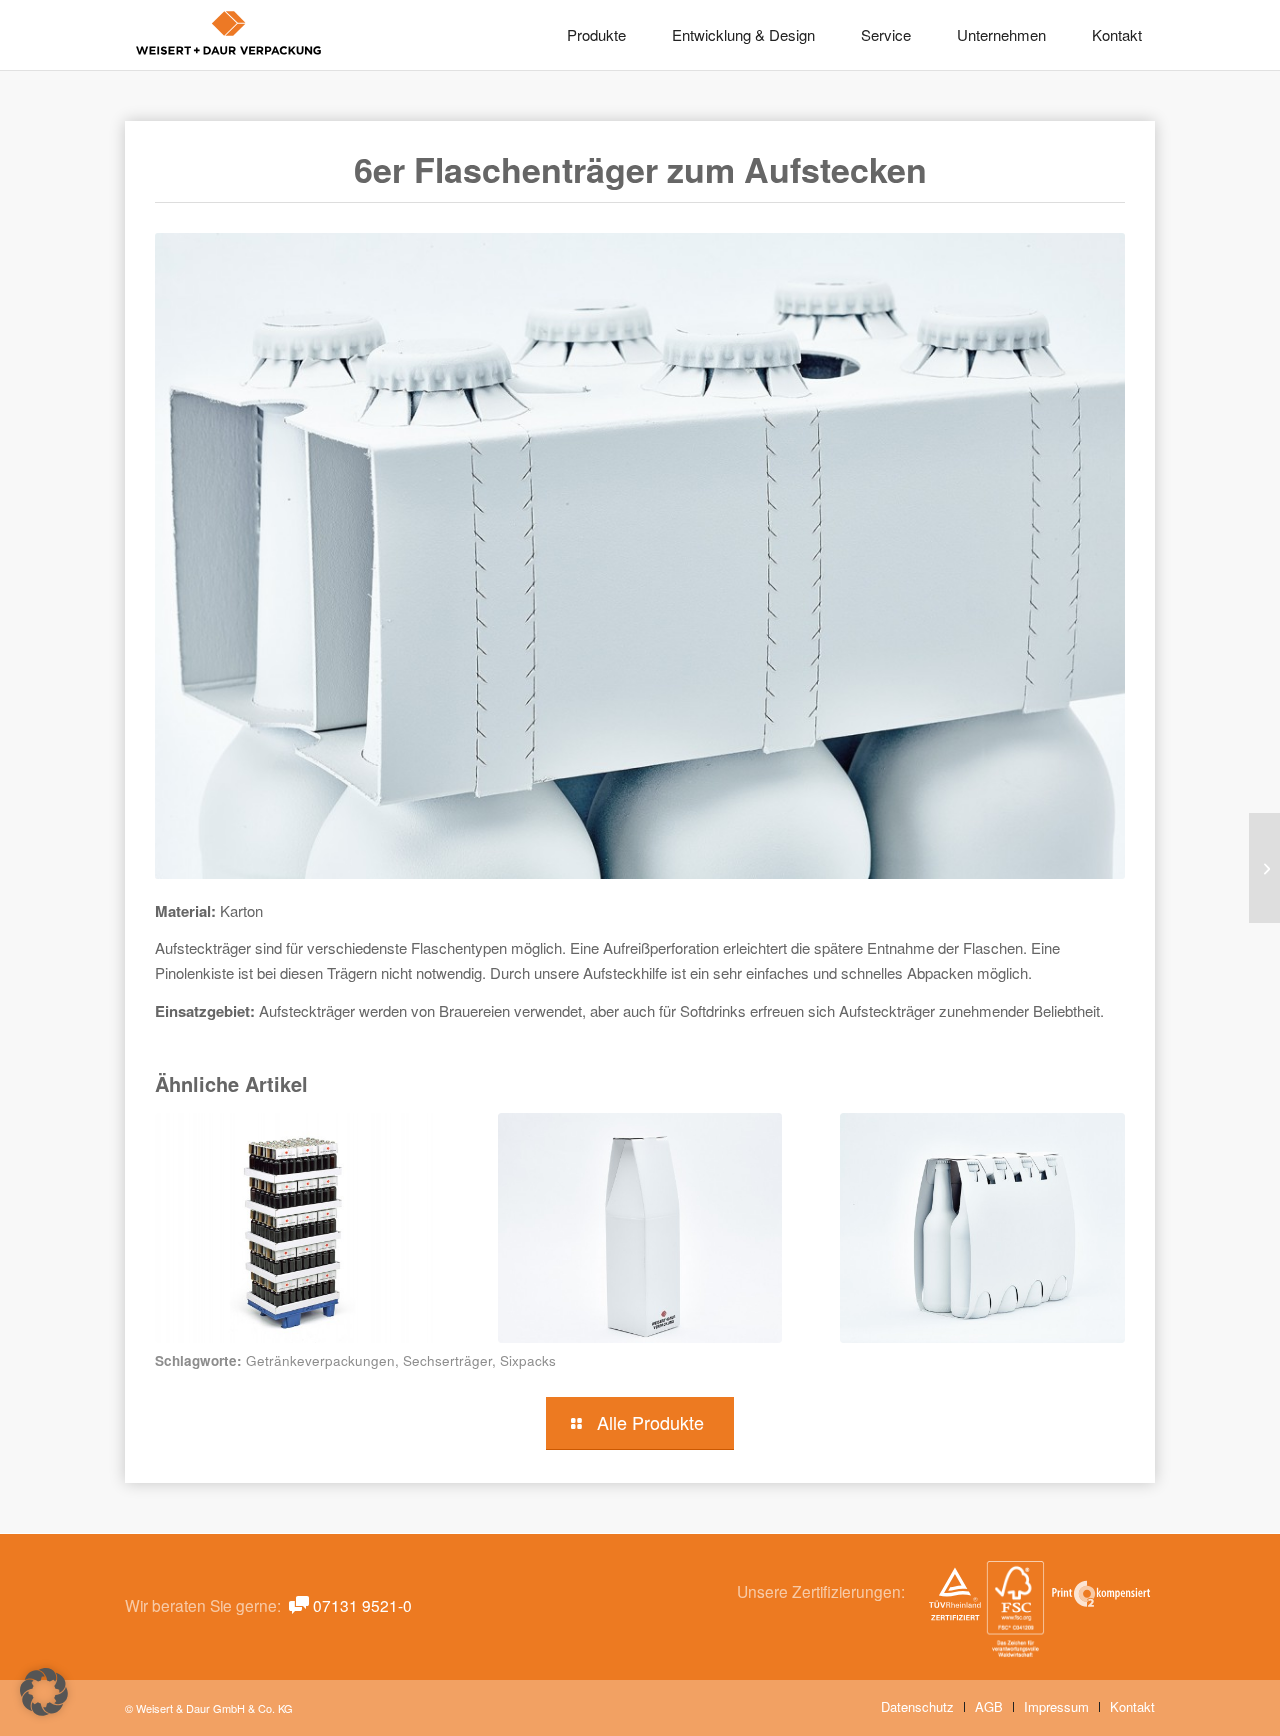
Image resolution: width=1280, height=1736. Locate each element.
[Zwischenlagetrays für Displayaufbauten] (297, 1228)
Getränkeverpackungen (320, 1360)
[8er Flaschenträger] (982, 1228)
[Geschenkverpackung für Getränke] (640, 1228)
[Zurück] (185, 1203)
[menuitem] (596, 35)
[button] (44, 1692)
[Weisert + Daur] (229, 35)
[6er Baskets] (1264, 868)
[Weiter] (1095, 1203)
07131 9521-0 (362, 1605)
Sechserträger (447, 1360)
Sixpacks (528, 1360)
